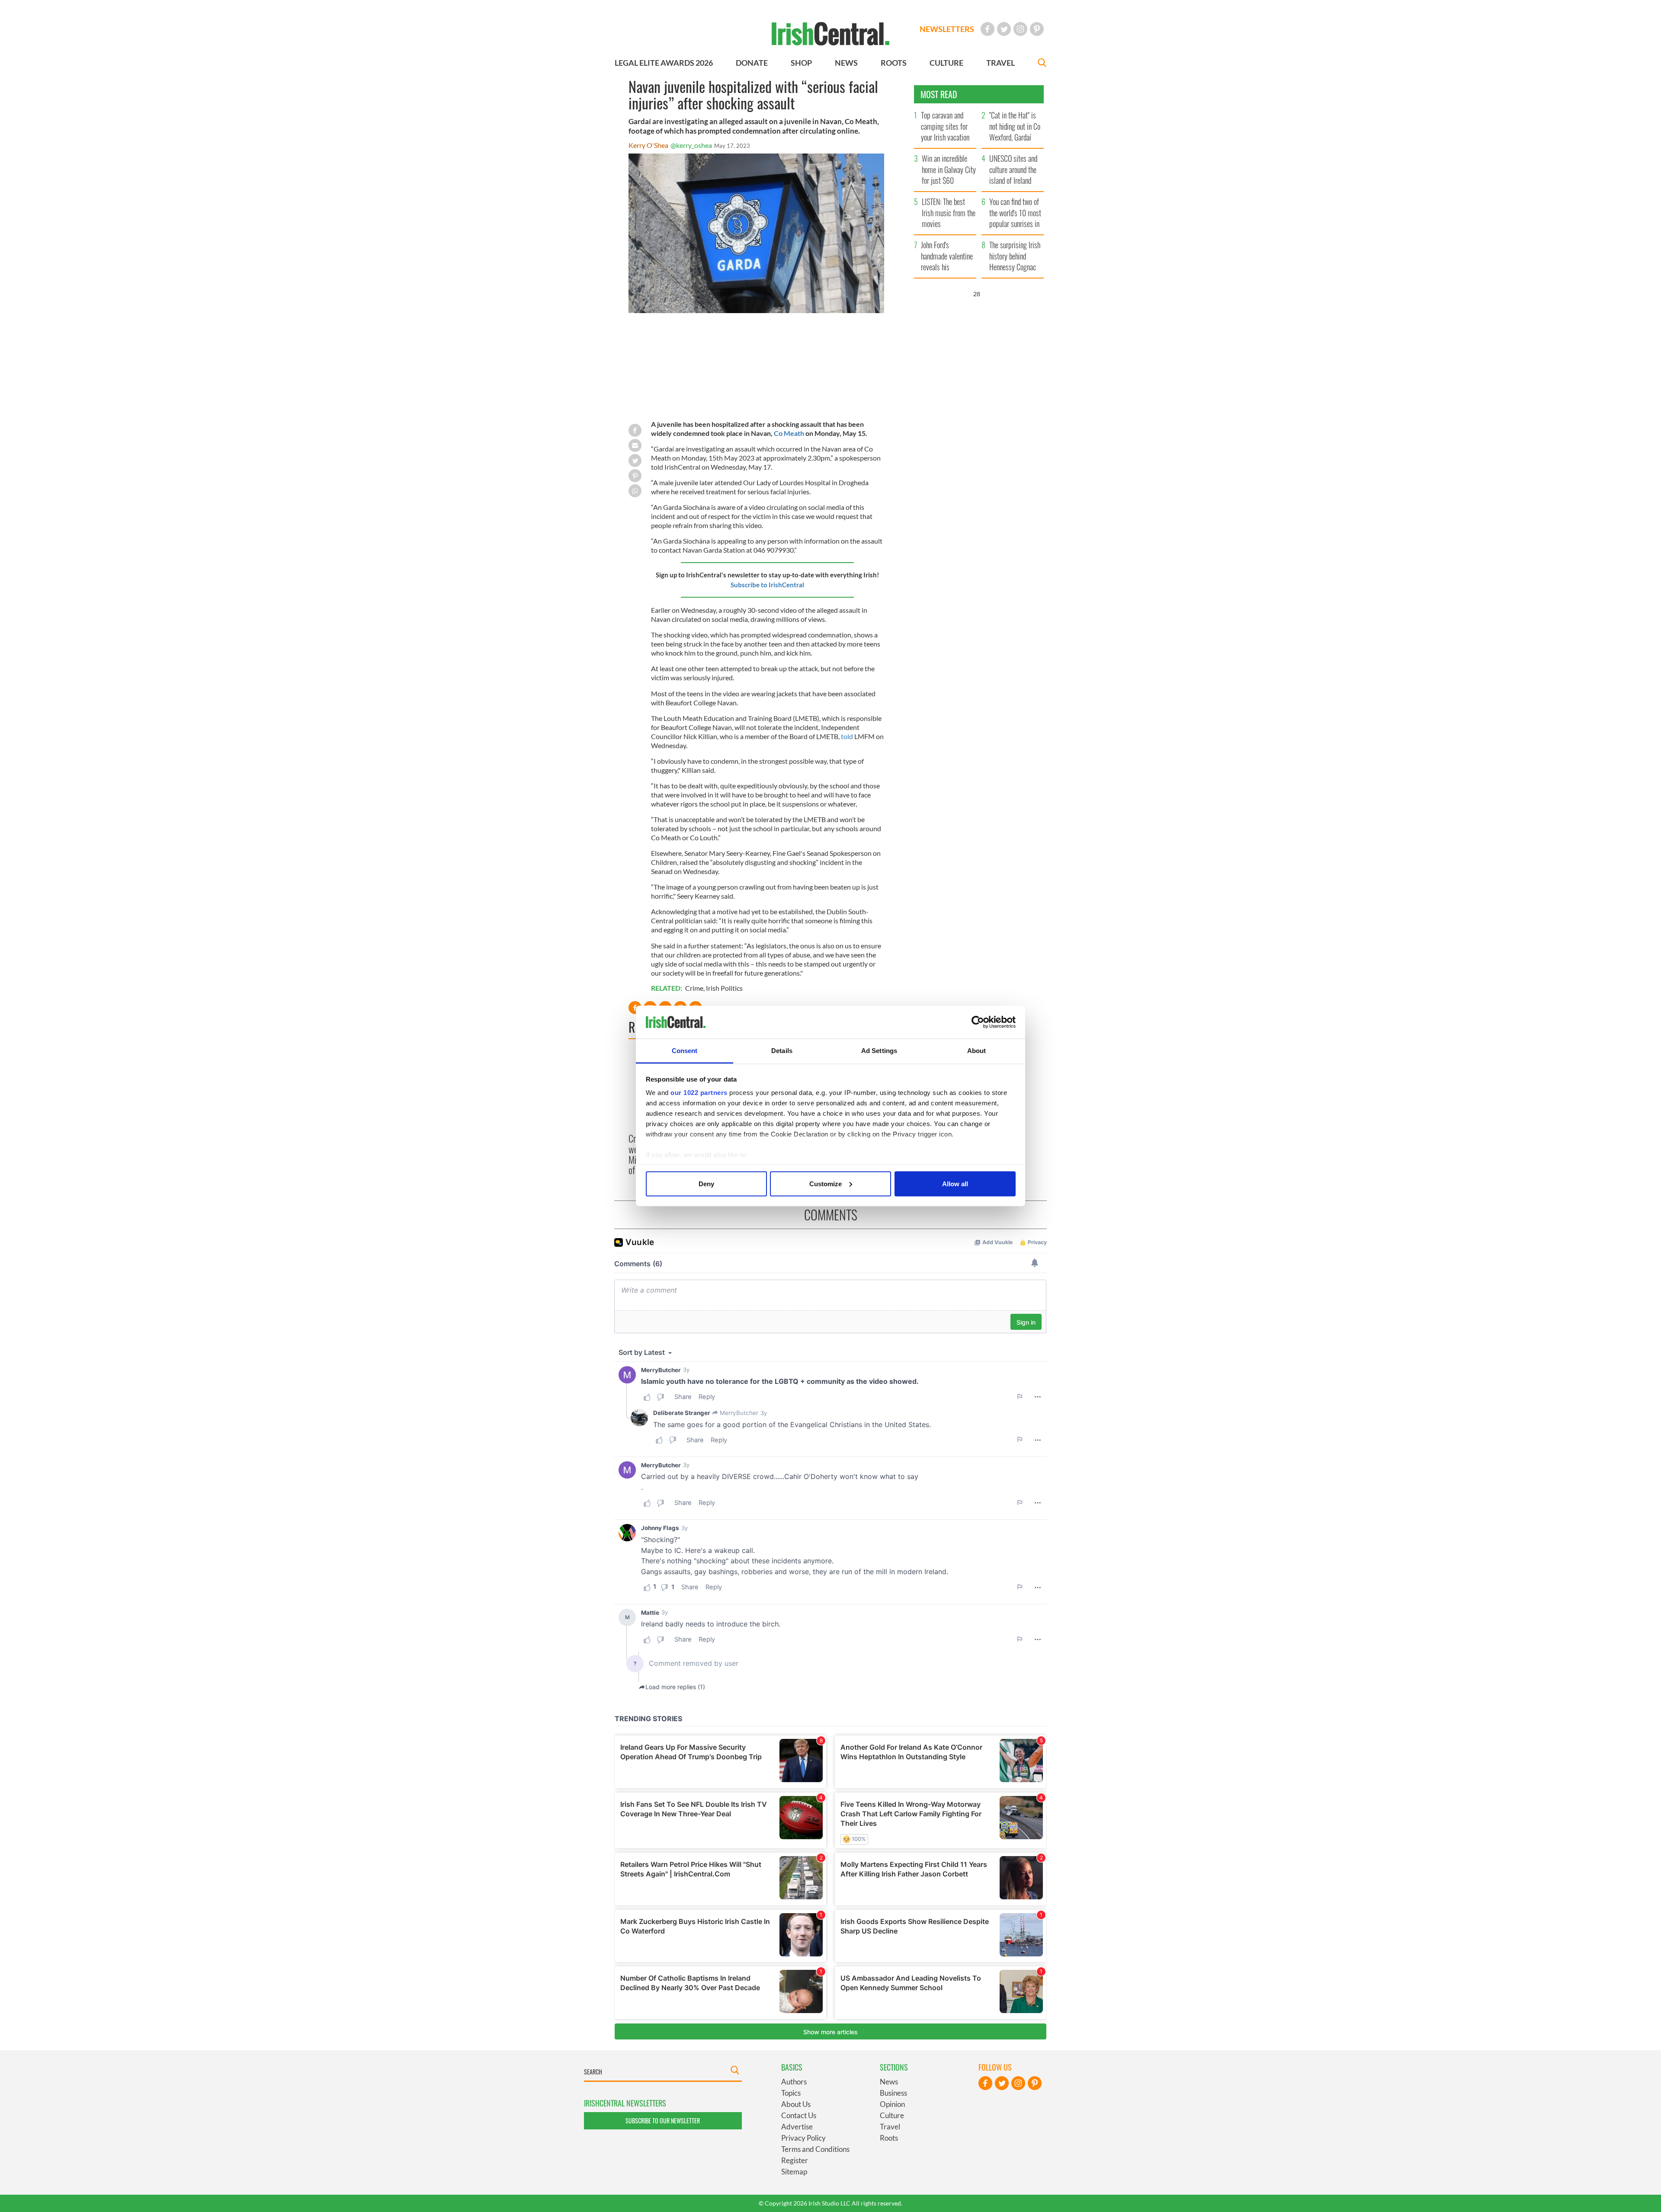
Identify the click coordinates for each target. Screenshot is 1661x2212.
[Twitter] (1004, 29)
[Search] (1042, 64)
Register (795, 2160)
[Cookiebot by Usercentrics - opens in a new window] (978, 1022)
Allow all (955, 1183)
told (847, 736)
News (889, 2082)
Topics (791, 2093)
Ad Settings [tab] (879, 1051)
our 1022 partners (699, 1093)
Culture (892, 2115)
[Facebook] (988, 29)
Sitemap (794, 2172)
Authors (794, 2082)
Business (893, 2093)
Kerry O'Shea (648, 145)
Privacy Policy (803, 2138)
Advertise (797, 2127)
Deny (706, 1183)
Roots (889, 2138)
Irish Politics (724, 988)
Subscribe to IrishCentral (767, 585)
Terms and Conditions (815, 2149)
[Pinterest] (1037, 29)
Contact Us (799, 2115)
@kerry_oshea (691, 145)
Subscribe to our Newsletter (663, 2121)
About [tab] (977, 1051)
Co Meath (789, 433)
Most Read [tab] (939, 94)
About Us (796, 2104)
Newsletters (947, 29)
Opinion (892, 2104)
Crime (694, 988)
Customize (826, 1183)
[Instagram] (1020, 29)
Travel (890, 2127)
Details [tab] (782, 1051)
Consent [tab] (685, 1051)
